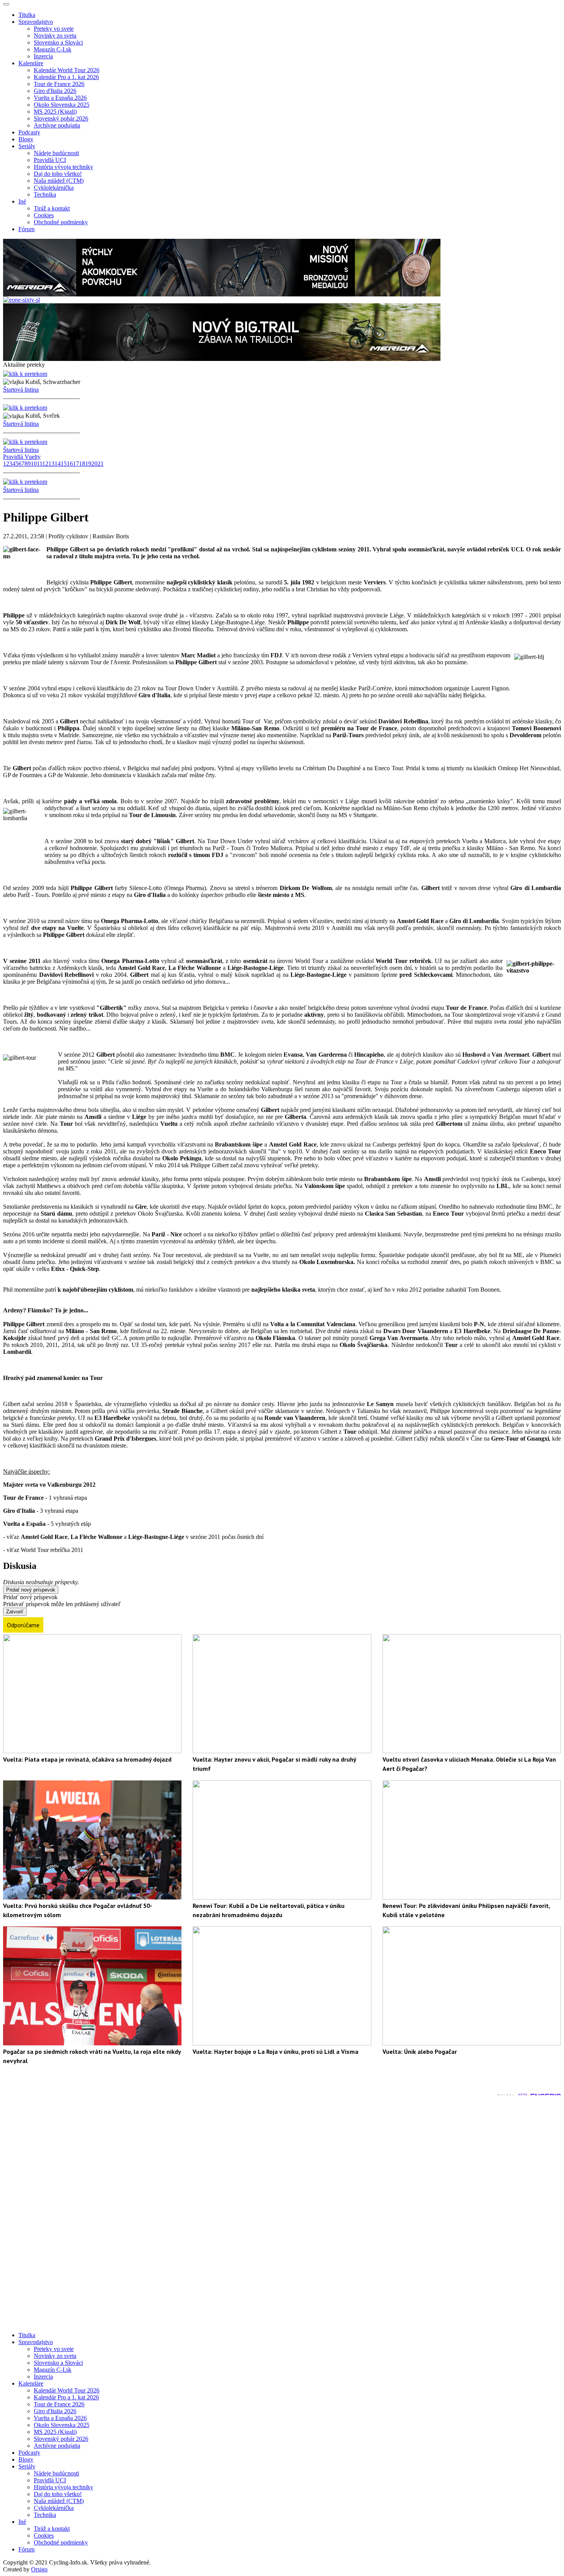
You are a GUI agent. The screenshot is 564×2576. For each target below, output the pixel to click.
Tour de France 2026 (59, 84)
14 (58, 464)
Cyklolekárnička (54, 188)
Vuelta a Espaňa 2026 (60, 98)
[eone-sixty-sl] (21, 300)
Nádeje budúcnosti (56, 153)
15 (64, 464)
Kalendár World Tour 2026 (67, 70)
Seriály (27, 2466)
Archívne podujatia (57, 125)
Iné (22, 2522)
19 (88, 464)
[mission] (222, 294)
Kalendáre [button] (31, 63)
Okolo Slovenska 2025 (62, 105)
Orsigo (39, 2569)
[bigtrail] (222, 359)
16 (70, 464)
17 (76, 464)
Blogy (26, 139)
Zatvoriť (15, 1612)
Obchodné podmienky (61, 222)
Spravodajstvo (36, 2342)
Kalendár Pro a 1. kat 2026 (66, 77)
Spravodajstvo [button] (36, 22)
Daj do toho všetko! (58, 174)
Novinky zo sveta (55, 36)
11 (40, 464)
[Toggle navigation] (6, 4)
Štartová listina (21, 390)
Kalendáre (31, 2383)
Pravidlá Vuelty (22, 457)
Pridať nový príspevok (31, 1590)
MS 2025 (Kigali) (55, 112)
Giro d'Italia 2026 (55, 91)
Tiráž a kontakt (52, 208)
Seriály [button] (27, 146)
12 (45, 464)
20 (94, 464)
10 (34, 464)
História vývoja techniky (63, 167)
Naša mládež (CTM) (59, 181)
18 (82, 464)
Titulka (27, 15)
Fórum (26, 229)
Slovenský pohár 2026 (61, 118)
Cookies (44, 215)
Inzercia (43, 56)
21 (101, 464)
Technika (45, 194)
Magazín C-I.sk (53, 49)
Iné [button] (22, 201)
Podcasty (29, 132)
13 (51, 464)
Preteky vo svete (54, 29)
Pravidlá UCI (50, 160)
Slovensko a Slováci (58, 42)
